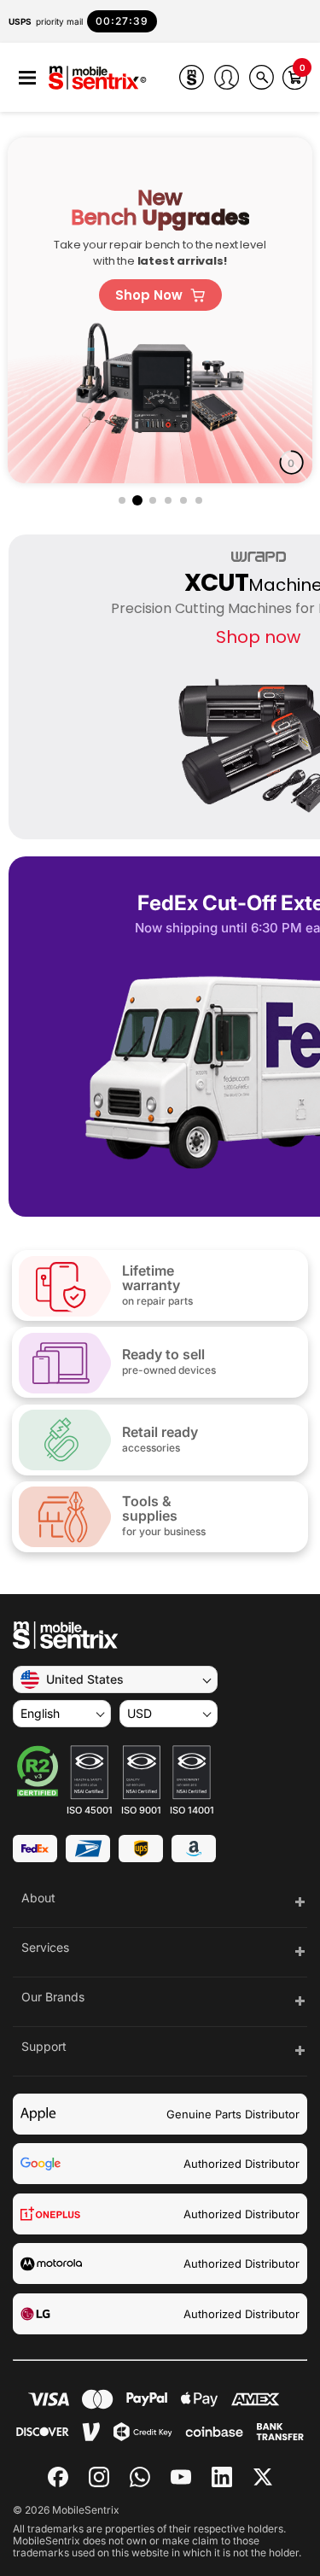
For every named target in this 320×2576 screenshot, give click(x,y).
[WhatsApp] (140, 2477)
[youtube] (181, 2477)
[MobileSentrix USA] (98, 79)
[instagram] (99, 2477)
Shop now (258, 637)
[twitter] (263, 2475)
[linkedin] (222, 2477)
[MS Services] (192, 77)
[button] (27, 78)
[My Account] (227, 77)
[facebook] (58, 2477)
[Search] (262, 77)
